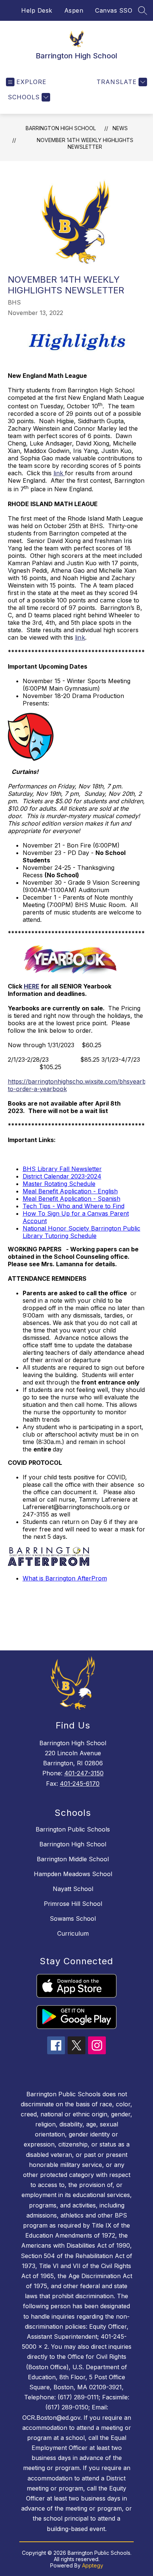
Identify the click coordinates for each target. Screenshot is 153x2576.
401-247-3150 (84, 1773)
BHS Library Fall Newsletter (62, 1169)
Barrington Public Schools (73, 1829)
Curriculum (73, 1933)
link (59, 473)
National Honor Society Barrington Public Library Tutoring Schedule (82, 1232)
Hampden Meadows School (73, 1874)
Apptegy (93, 2565)
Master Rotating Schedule (59, 1184)
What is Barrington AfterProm (65, 1578)
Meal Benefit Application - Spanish (71, 1199)
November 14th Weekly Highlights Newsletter (85, 143)
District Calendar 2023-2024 (62, 1176)
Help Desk (37, 10)
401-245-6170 (80, 1784)
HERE (32, 986)
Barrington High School (61, 128)
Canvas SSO (114, 10)
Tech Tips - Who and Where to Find (74, 1206)
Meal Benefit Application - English (70, 1191)
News (120, 128)
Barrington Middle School (73, 1859)
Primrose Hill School (73, 1904)
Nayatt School (73, 1889)
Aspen (74, 10)
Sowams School (73, 1919)
